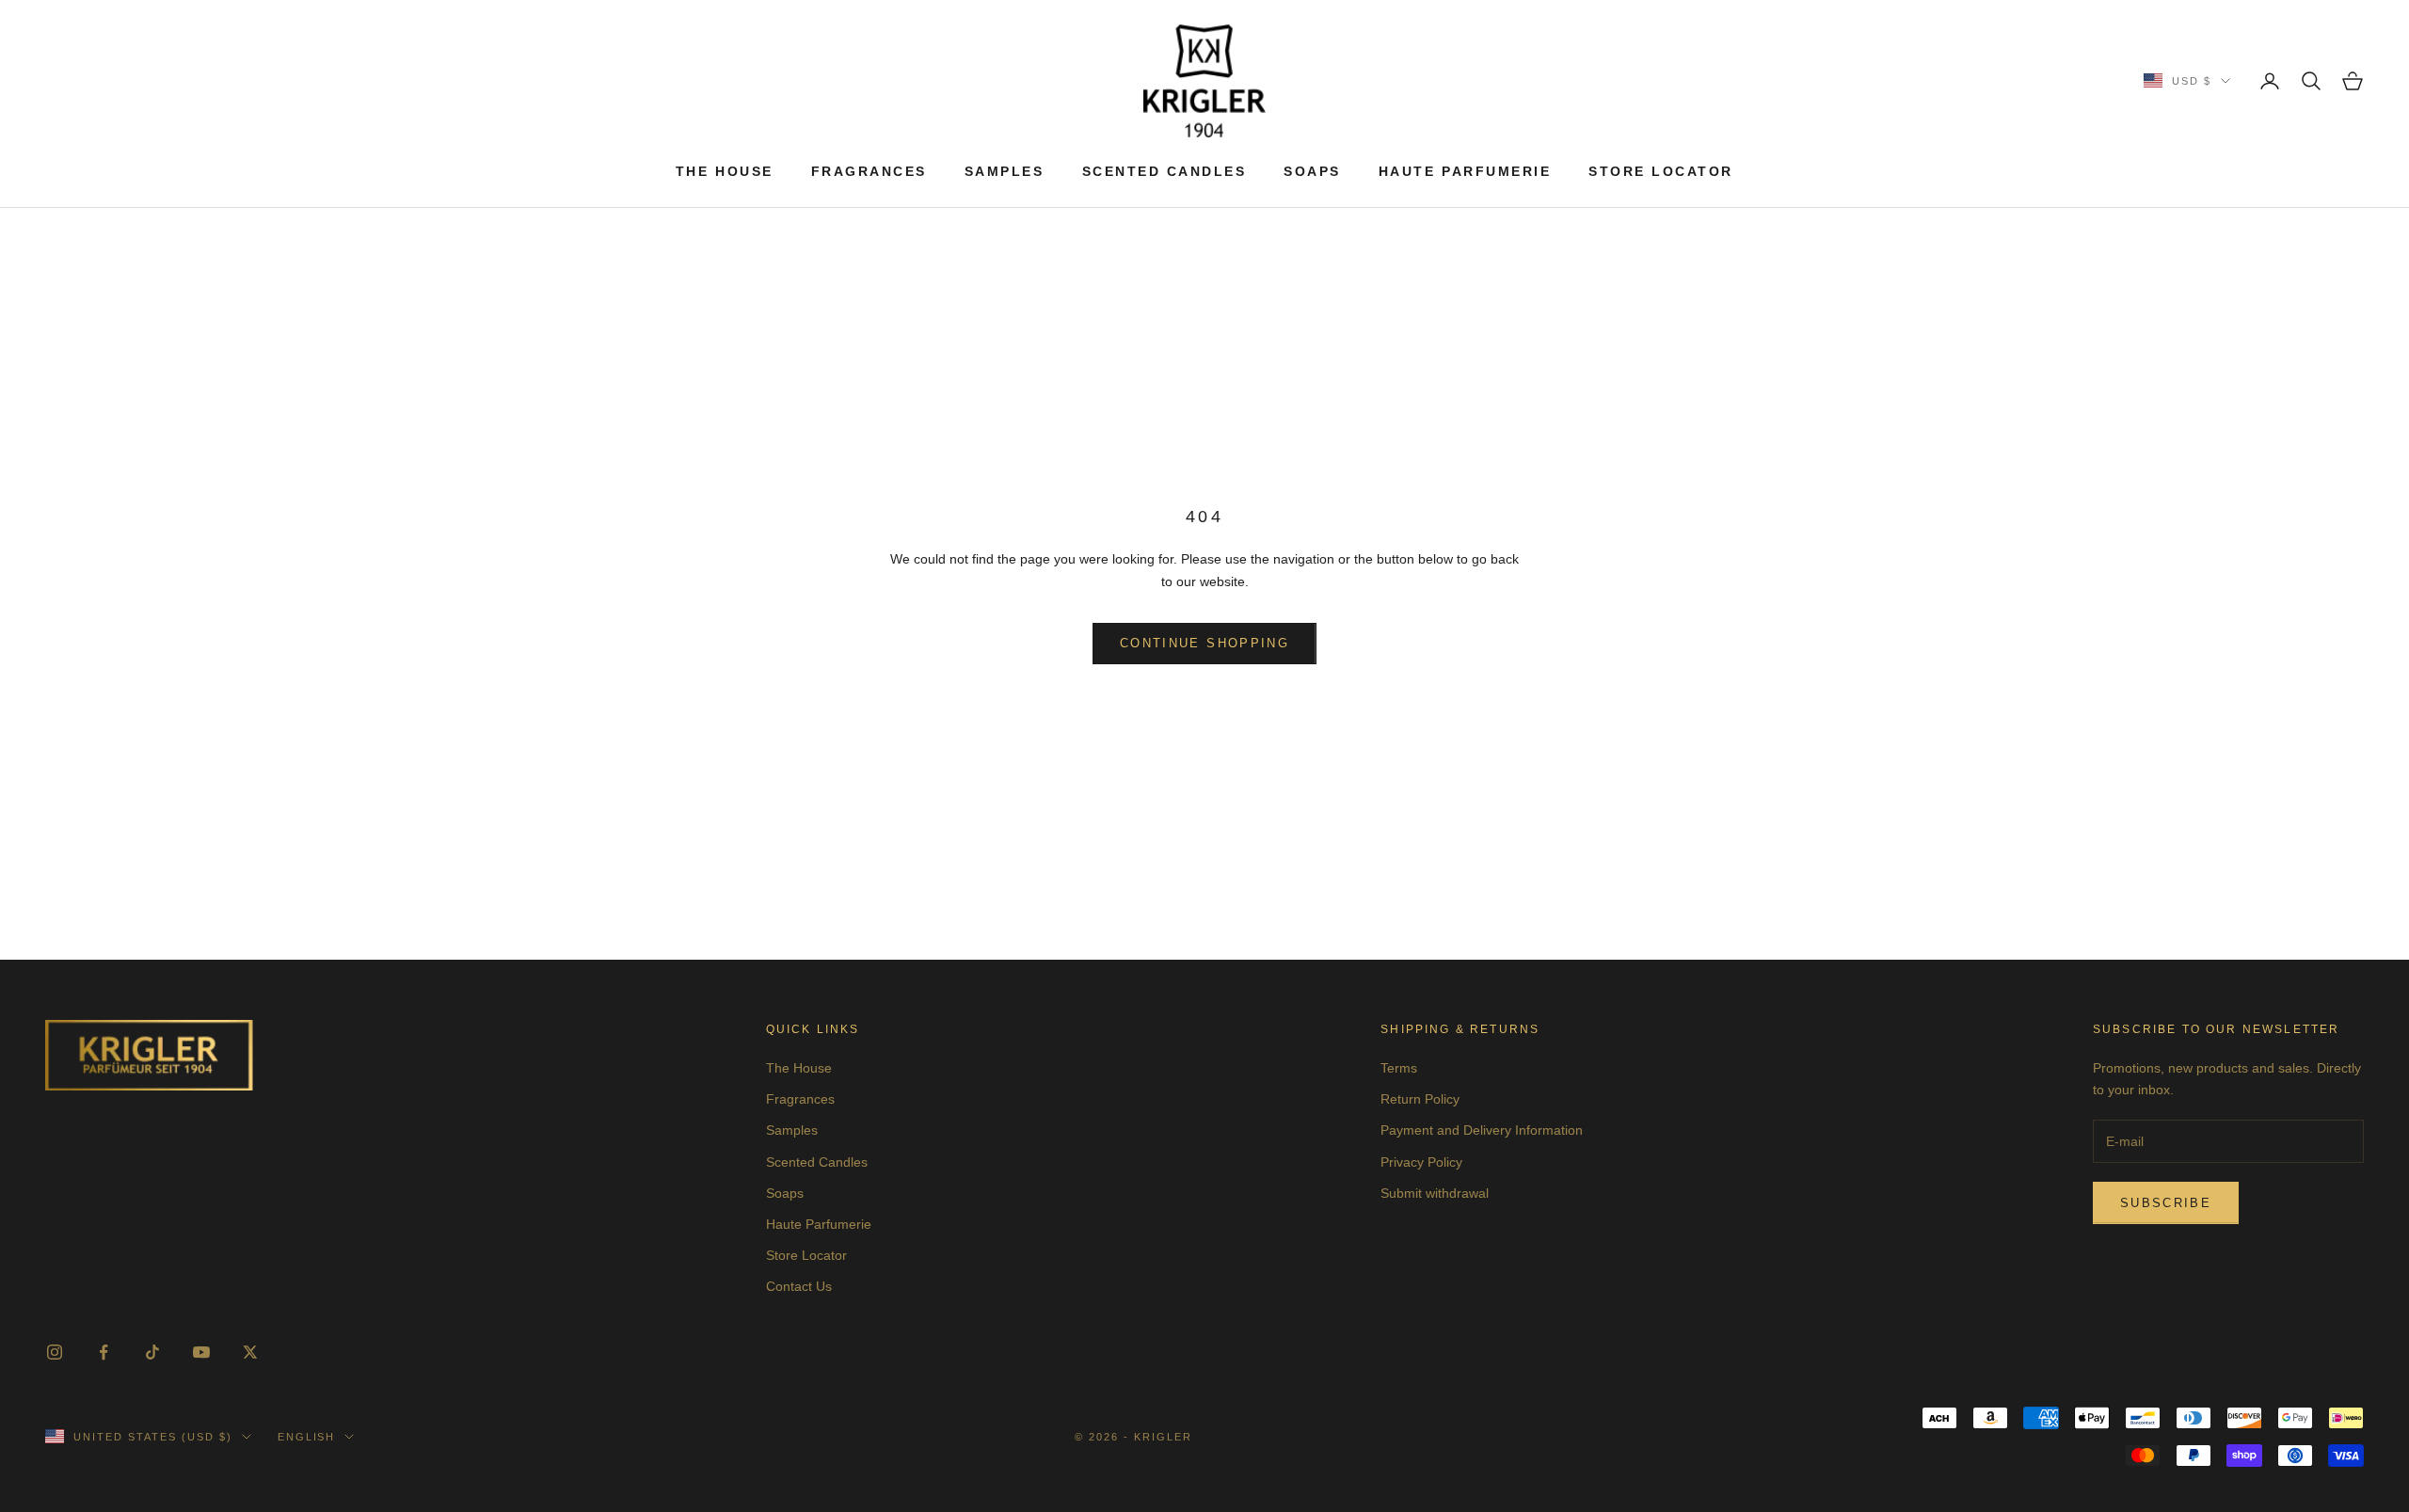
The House (725, 171)
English (307, 1437)
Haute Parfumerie (1465, 171)
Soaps (1312, 171)
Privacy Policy (1421, 1162)
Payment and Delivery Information (1482, 1130)
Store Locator (1661, 171)
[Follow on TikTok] (152, 1352)
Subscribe (2166, 1203)
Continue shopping (1204, 643)
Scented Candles (1165, 171)
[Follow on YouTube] (201, 1352)
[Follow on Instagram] (55, 1352)
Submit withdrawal (1435, 1193)
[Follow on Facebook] (104, 1352)
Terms (1399, 1068)
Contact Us (799, 1286)
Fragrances (869, 171)
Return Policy (1420, 1099)
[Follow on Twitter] (250, 1352)
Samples (1005, 171)
